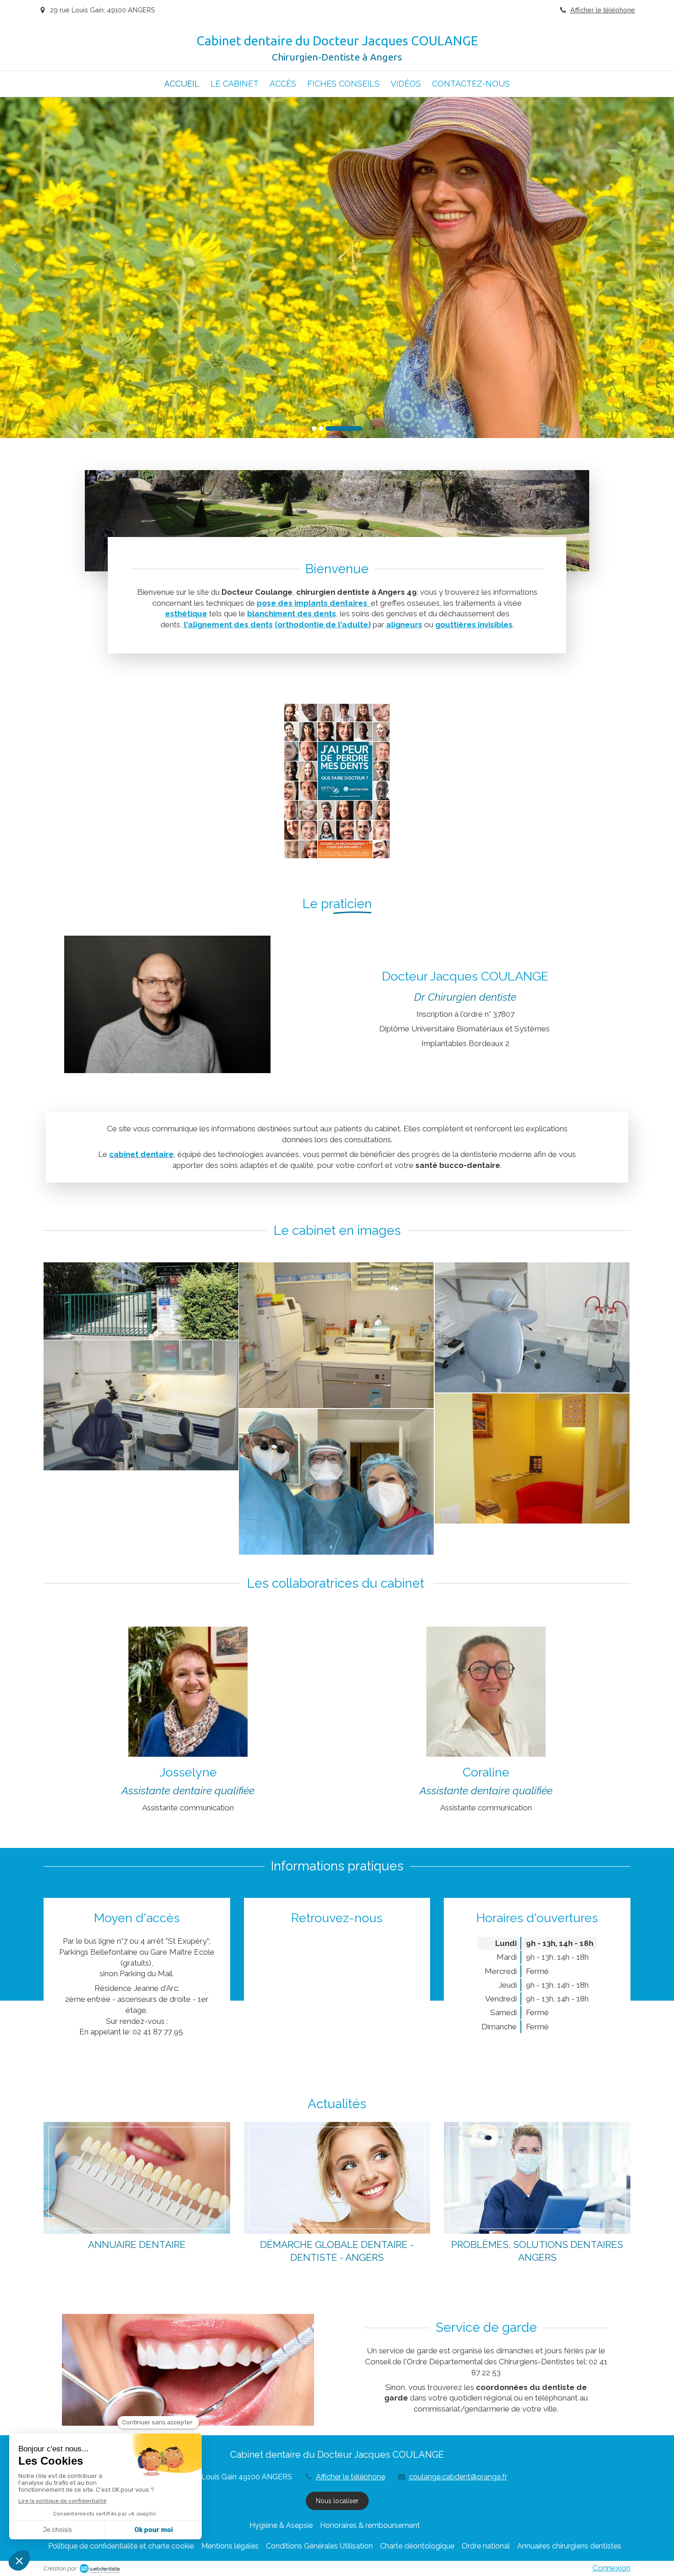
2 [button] (321, 428)
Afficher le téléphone (603, 10)
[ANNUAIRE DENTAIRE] (137, 2178)
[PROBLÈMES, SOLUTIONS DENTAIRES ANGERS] (537, 2178)
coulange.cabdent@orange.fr (458, 2477)
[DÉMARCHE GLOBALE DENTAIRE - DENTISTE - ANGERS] (337, 2178)
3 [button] (344, 428)
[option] (337, 268)
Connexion (611, 2568)
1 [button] (314, 428)
